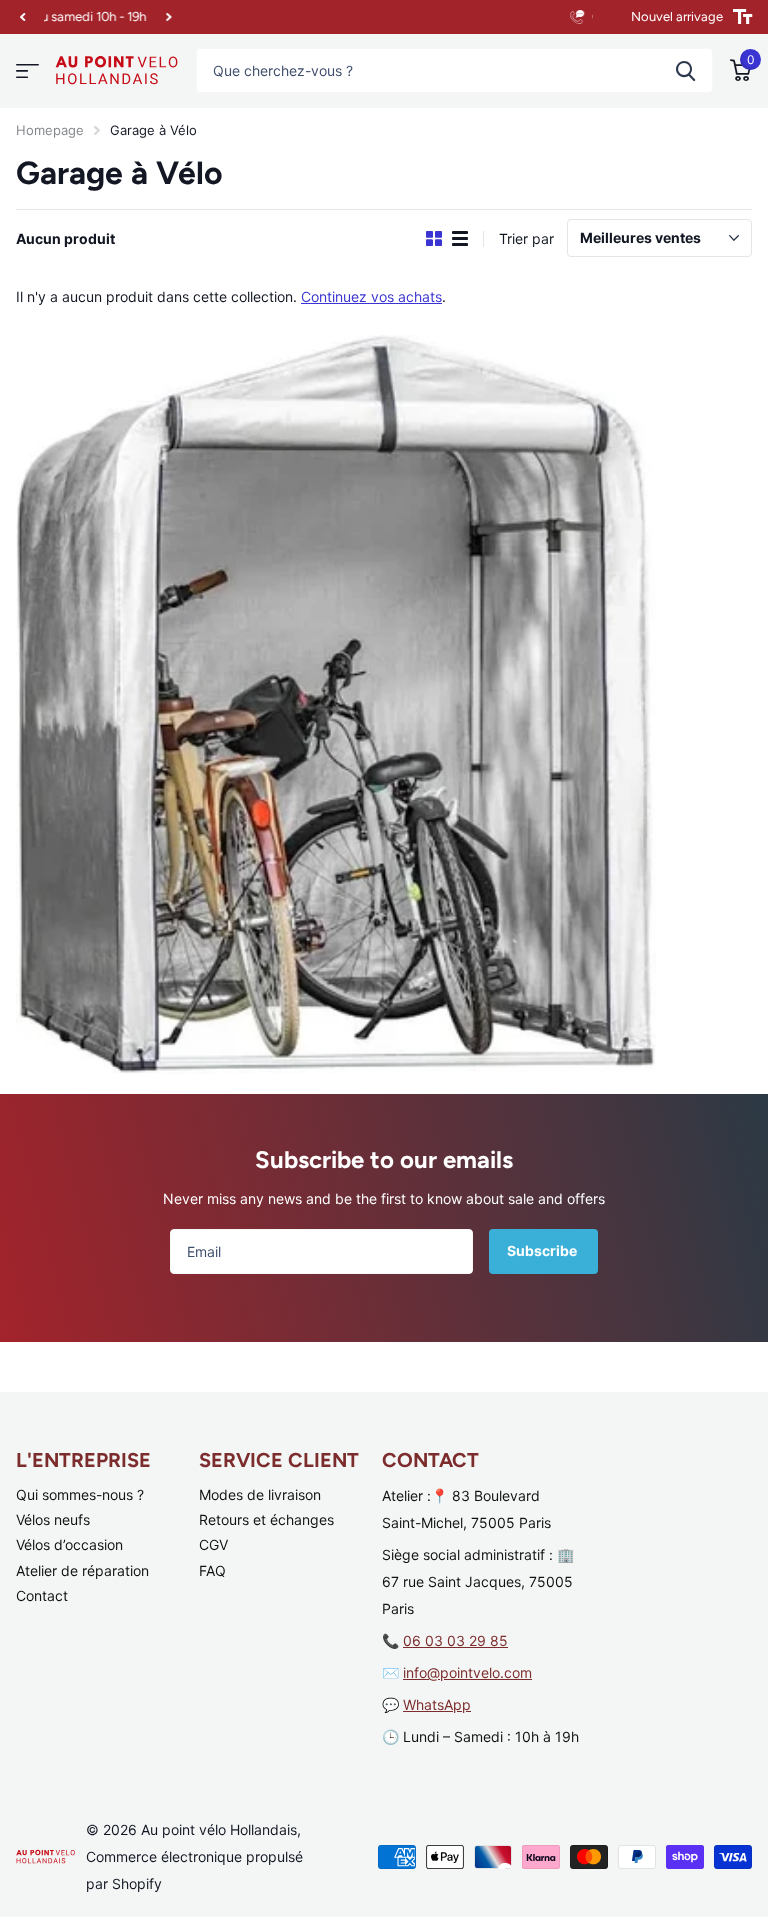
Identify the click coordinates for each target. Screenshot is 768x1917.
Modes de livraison (260, 1494)
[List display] (460, 239)
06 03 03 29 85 (455, 1640)
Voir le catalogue (27, 71)
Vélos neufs (53, 1519)
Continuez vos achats (371, 296)
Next (162, 17)
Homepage (50, 130)
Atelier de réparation (82, 1570)
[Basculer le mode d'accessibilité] (742, 17)
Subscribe (543, 1250)
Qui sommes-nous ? (80, 1494)
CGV (213, 1544)
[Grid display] (434, 239)
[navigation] (22, 17)
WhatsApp (437, 1704)
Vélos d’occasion (69, 1544)
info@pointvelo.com (467, 1672)
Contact (42, 1595)
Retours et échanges (266, 1519)
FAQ (212, 1570)
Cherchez (685, 70)
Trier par (526, 238)
